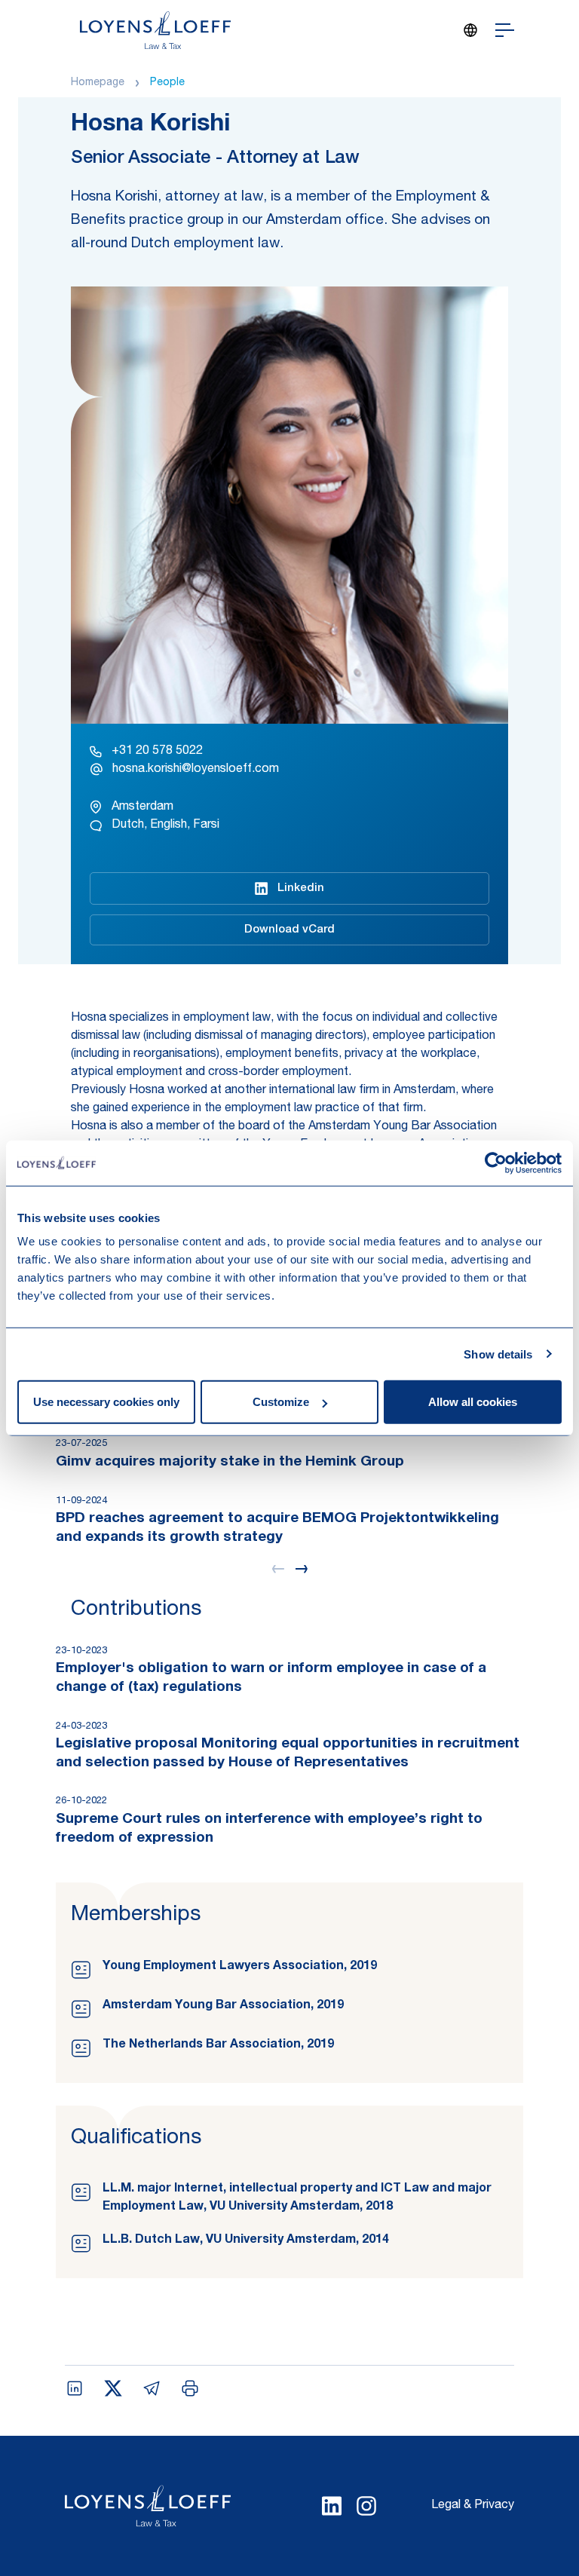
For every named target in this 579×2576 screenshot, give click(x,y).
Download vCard (289, 930)
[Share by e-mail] (152, 2388)
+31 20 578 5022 (157, 752)
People (167, 83)
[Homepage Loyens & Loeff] (155, 30)
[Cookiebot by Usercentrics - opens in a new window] (496, 1162)
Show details (498, 1354)
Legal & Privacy (473, 2506)
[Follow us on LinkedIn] (332, 2506)
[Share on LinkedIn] (75, 2388)
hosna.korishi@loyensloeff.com (196, 770)
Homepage (98, 83)
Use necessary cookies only (106, 1402)
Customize (281, 1402)
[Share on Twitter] (113, 2388)
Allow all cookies (473, 1402)
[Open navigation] (505, 30)
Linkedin (301, 888)
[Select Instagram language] (366, 2506)
